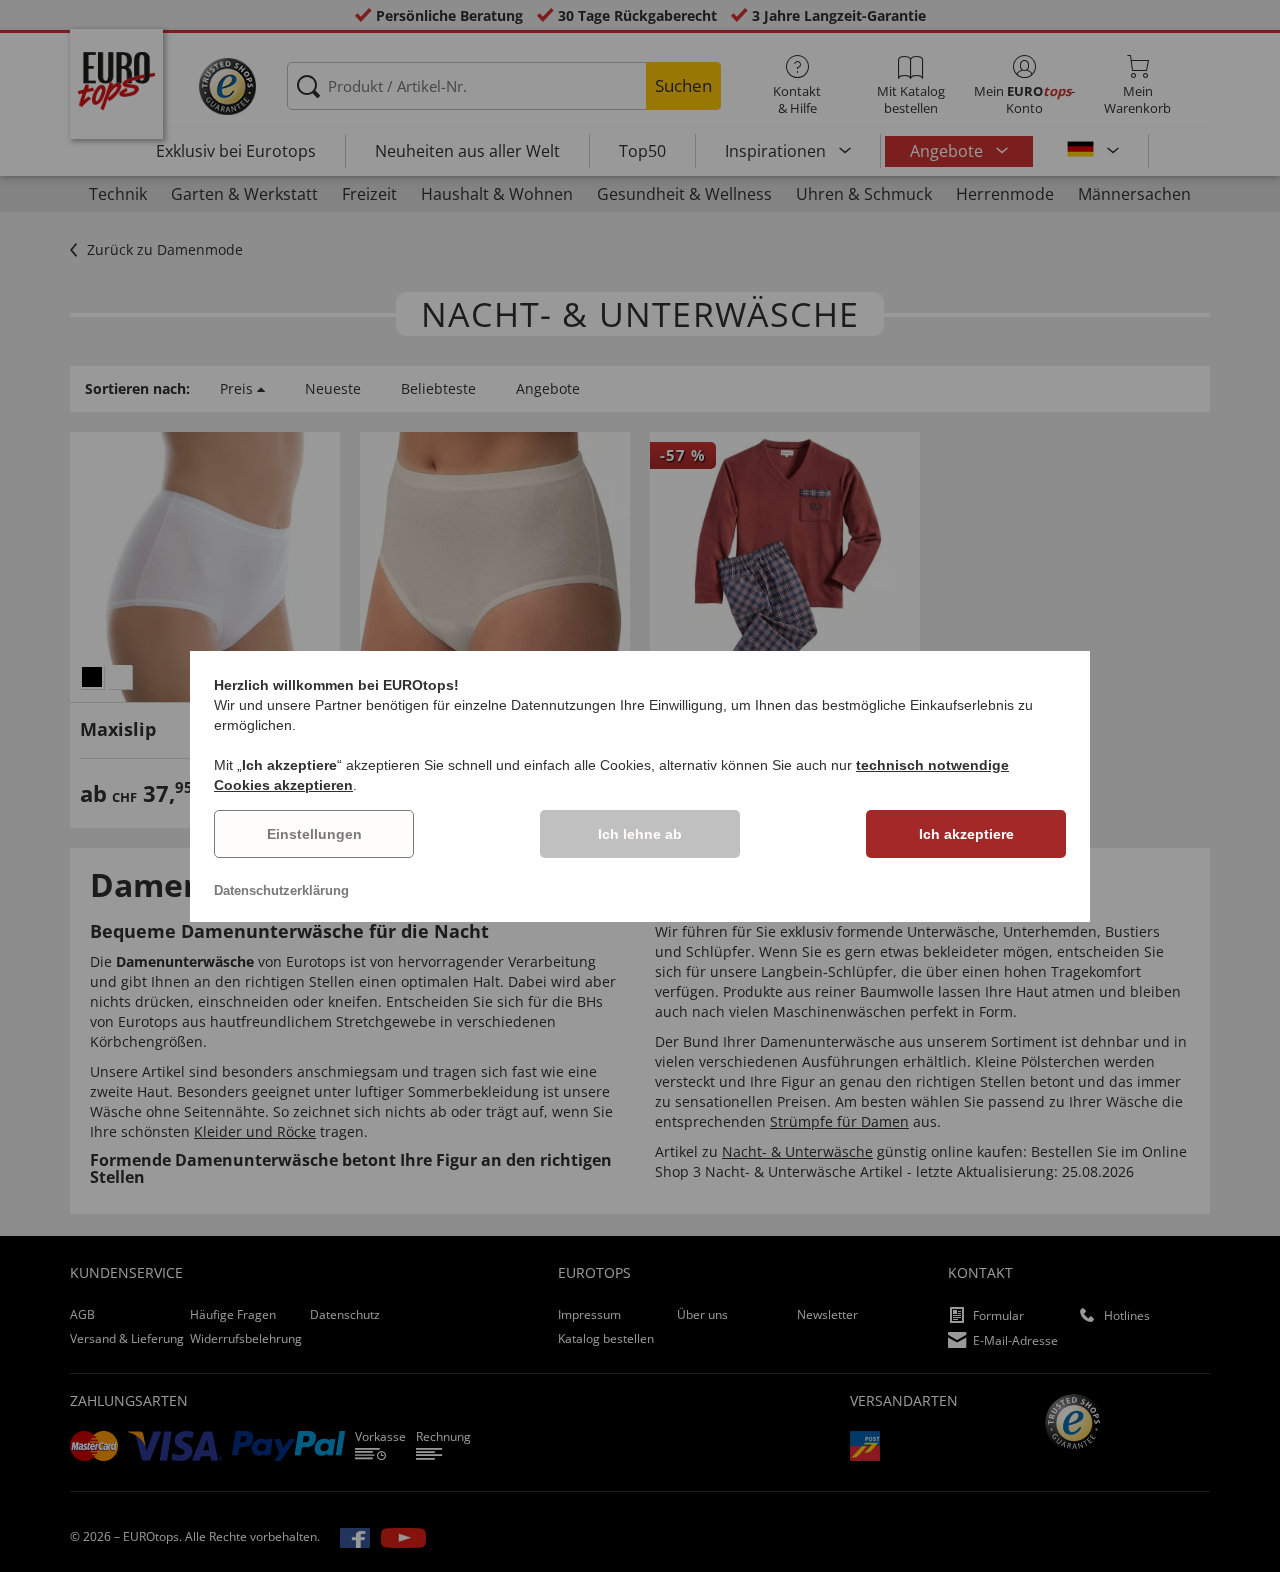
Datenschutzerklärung (281, 890)
